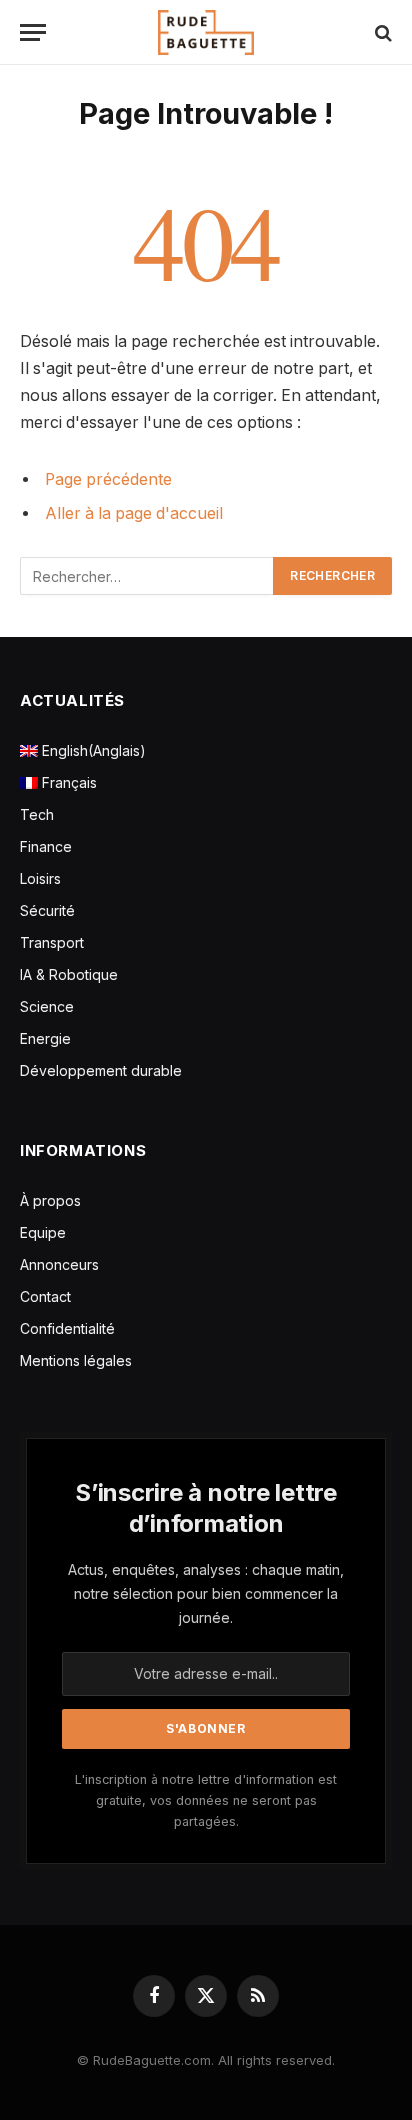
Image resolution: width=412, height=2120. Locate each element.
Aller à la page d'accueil (134, 513)
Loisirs (40, 878)
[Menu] (33, 32)
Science (47, 1006)
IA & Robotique (69, 974)
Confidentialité (67, 1328)
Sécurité (47, 910)
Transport (52, 942)
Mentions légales (76, 1360)
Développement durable (101, 1070)
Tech (37, 814)
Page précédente (108, 479)
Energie (45, 1038)
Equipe (43, 1232)
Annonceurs (59, 1264)
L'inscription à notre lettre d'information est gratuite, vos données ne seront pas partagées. (206, 1801)
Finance (46, 846)
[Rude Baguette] (206, 32)
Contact (45, 1296)
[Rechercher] (381, 32)
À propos (50, 1200)
